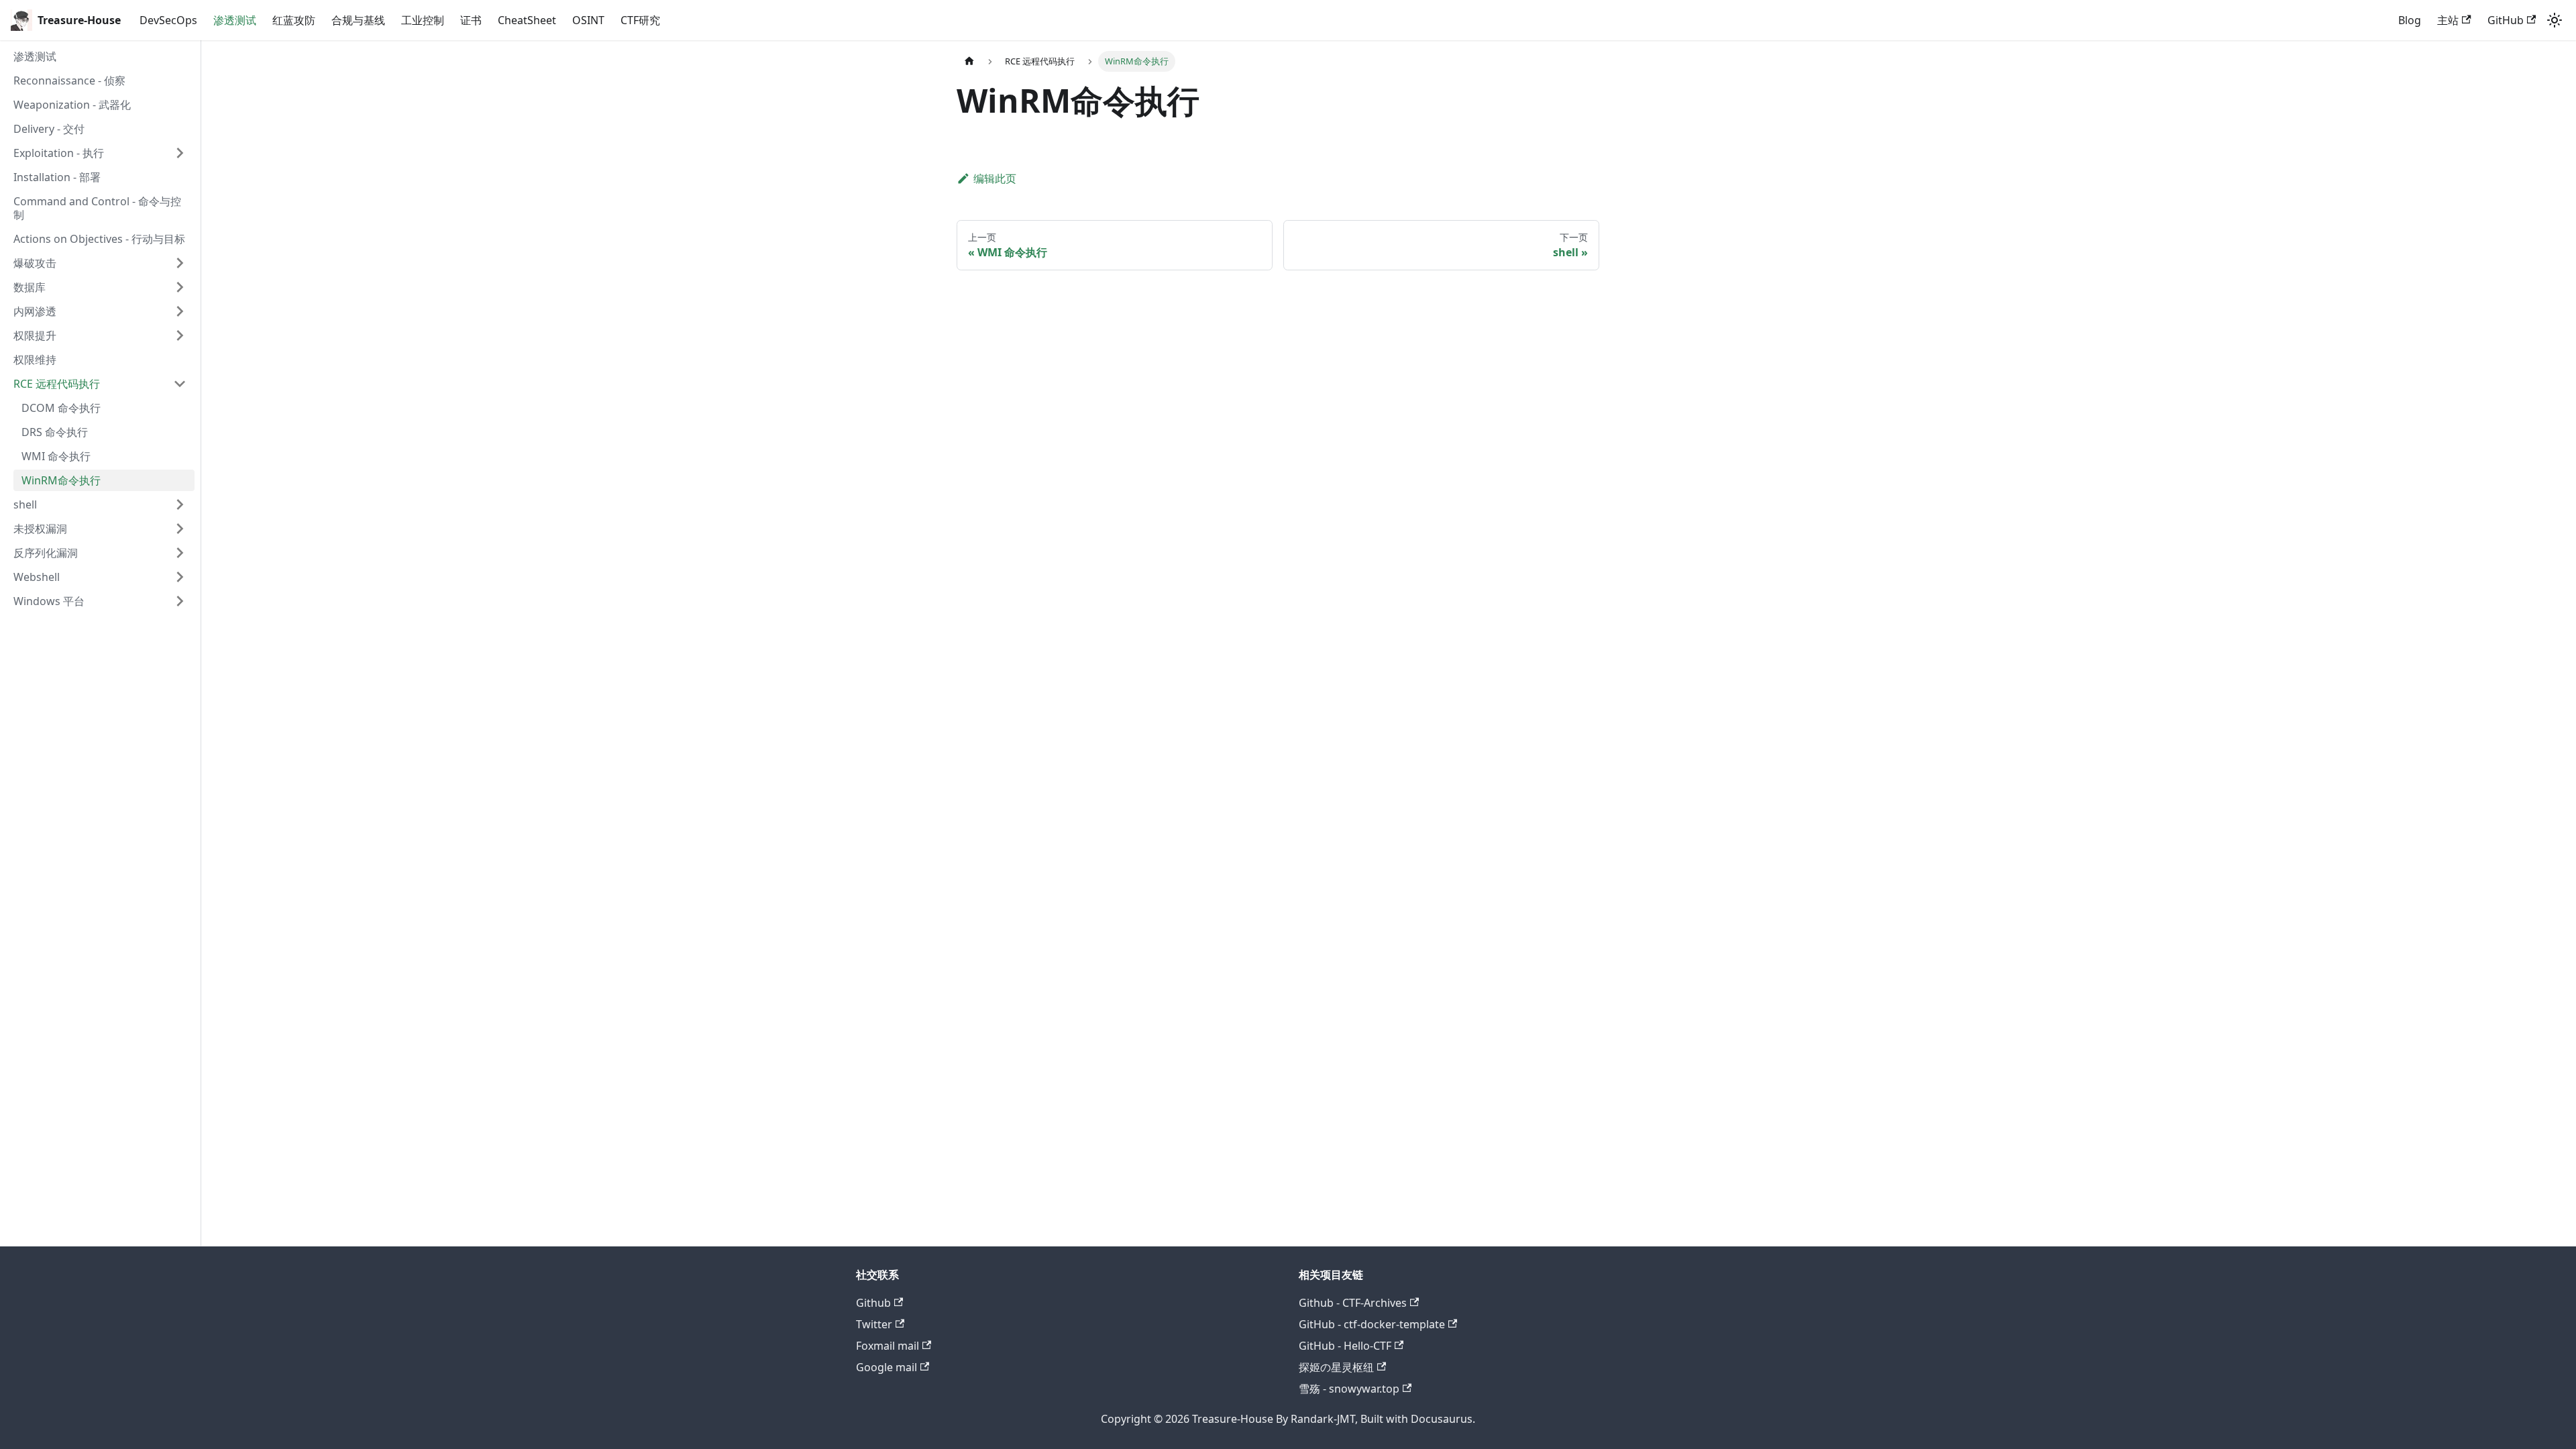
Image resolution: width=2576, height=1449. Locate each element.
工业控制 (423, 20)
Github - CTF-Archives (1353, 1303)
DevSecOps (168, 20)
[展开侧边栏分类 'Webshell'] (180, 577)
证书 (471, 20)
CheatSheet (527, 20)
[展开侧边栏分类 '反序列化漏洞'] (180, 553)
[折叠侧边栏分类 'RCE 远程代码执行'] (180, 384)
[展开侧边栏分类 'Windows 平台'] (180, 601)
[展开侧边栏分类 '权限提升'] (180, 335)
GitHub (2506, 20)
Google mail (887, 1367)
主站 (2448, 20)
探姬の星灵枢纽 (1336, 1367)
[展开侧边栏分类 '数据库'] (180, 287)
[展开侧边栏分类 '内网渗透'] (180, 311)
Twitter (874, 1324)
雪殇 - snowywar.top (1349, 1389)
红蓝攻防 (294, 20)
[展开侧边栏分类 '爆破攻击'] (180, 263)
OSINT (588, 20)
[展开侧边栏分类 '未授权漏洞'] (180, 529)
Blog (2410, 20)
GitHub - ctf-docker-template (1372, 1324)
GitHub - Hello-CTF (1345, 1346)
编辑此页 (995, 178)
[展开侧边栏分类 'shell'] (180, 504)
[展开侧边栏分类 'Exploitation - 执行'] (180, 153)
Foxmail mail (888, 1346)
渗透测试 (235, 20)
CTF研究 (640, 20)
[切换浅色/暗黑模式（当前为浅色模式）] (2555, 20)
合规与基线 (358, 20)
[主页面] (969, 61)
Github (873, 1303)
